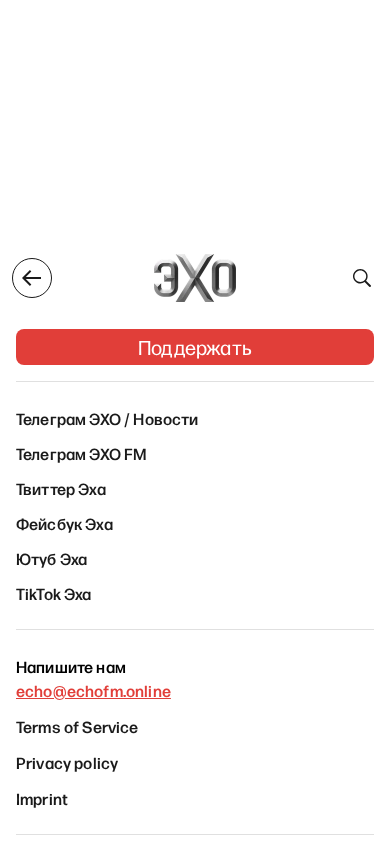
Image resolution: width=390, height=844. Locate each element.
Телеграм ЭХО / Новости (107, 418)
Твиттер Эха (61, 488)
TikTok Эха (54, 593)
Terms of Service (77, 726)
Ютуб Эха (51, 558)
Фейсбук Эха (64, 523)
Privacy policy (67, 762)
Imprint (42, 798)
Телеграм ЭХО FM (81, 453)
